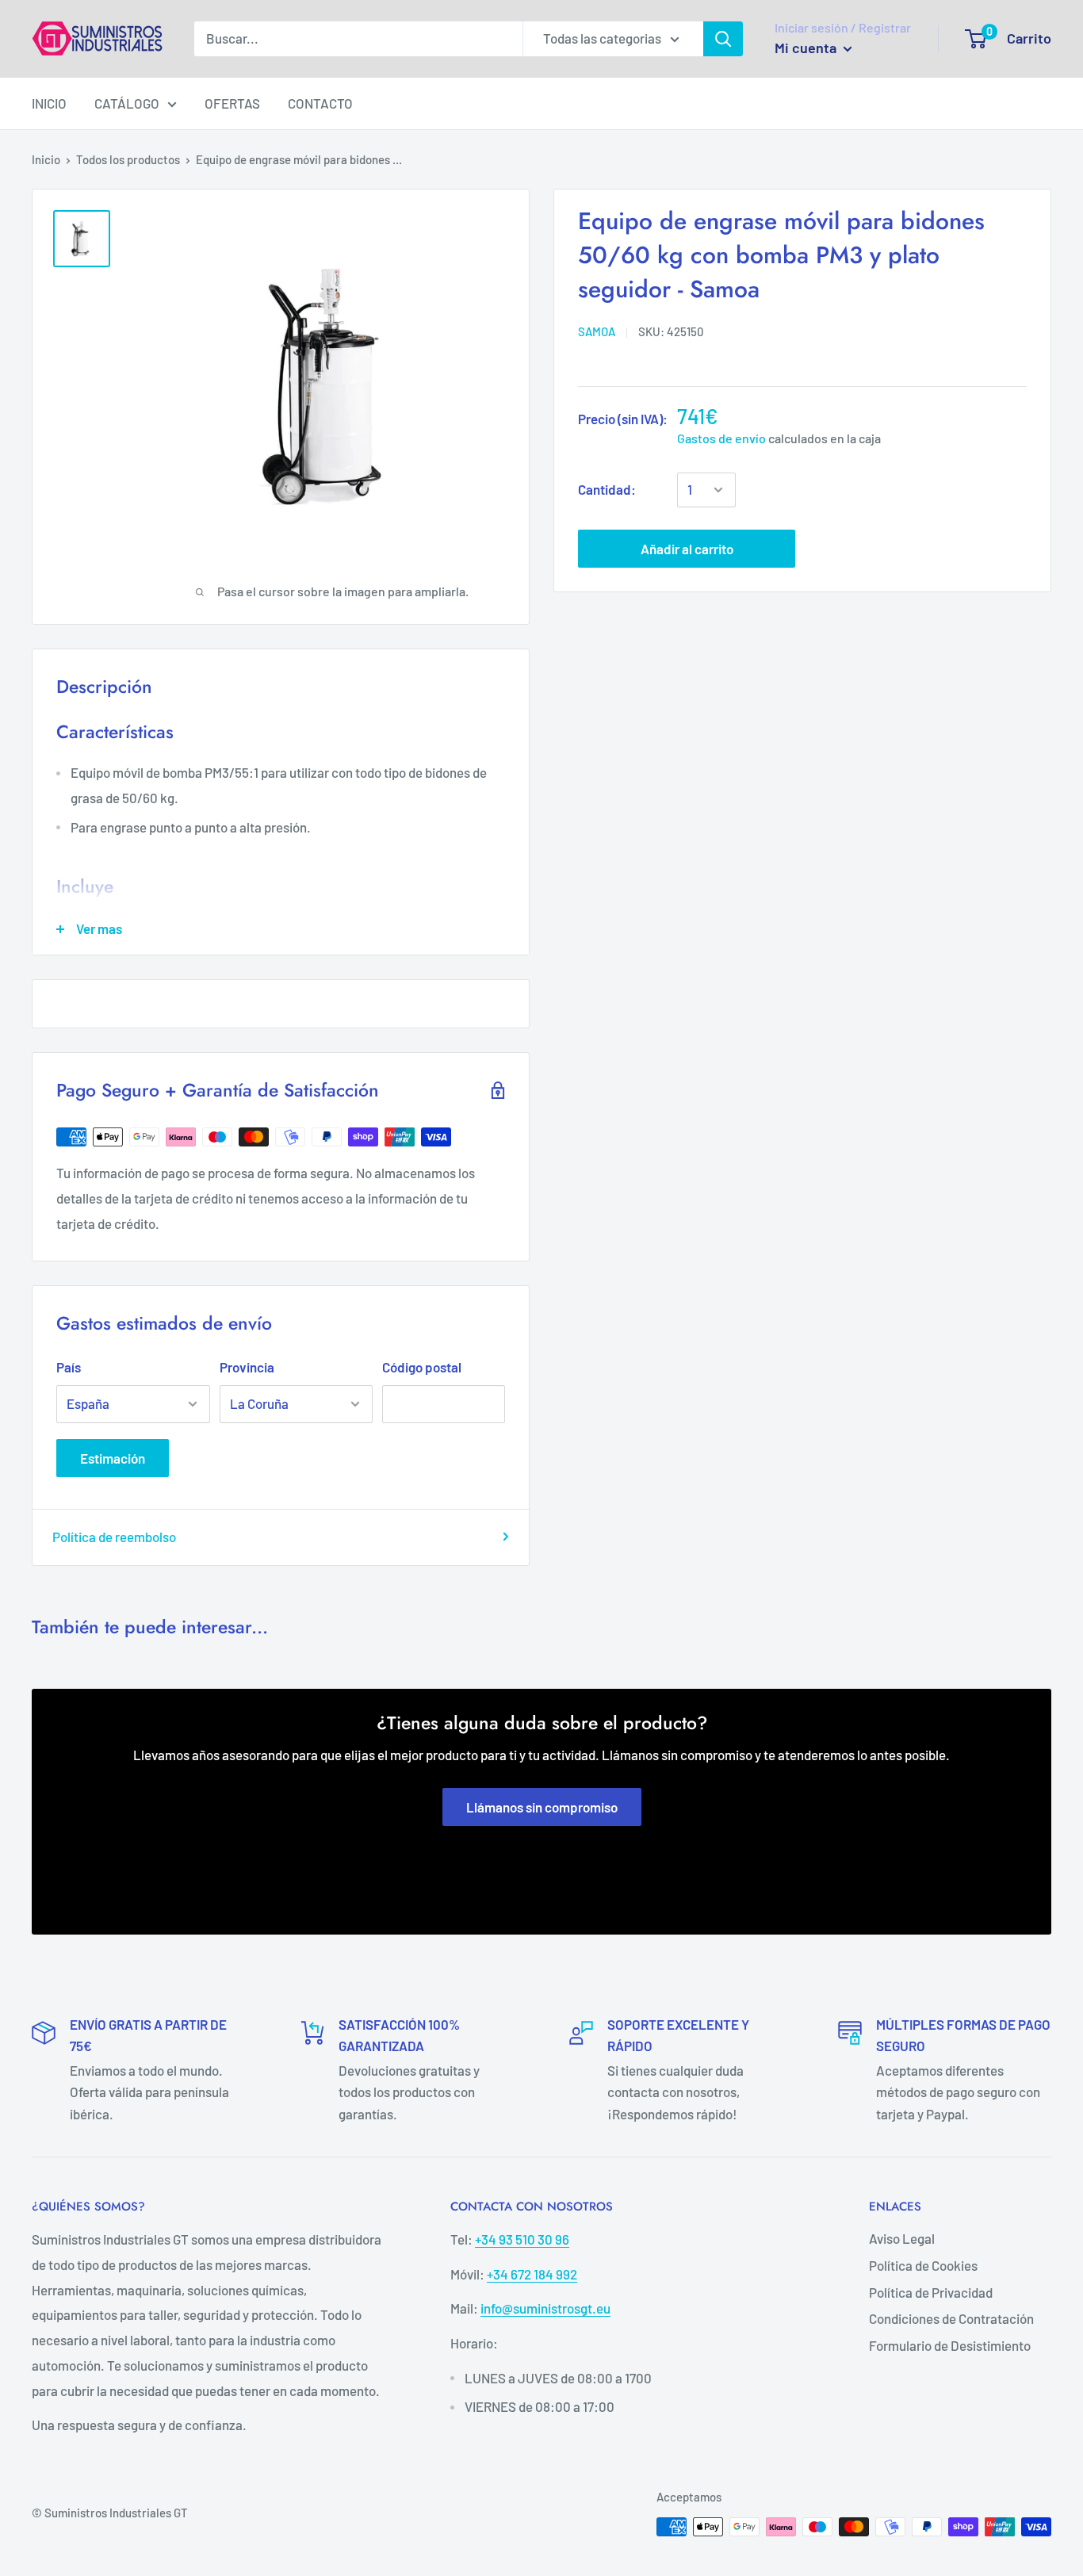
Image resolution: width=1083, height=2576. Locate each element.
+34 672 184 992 (532, 2274)
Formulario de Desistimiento (950, 2345)
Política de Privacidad (931, 2292)
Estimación (113, 1458)
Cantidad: (607, 489)
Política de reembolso (114, 1537)
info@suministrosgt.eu (545, 2308)
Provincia (247, 1367)
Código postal (422, 1367)
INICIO (49, 103)
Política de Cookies (923, 2265)
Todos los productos (128, 159)
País (69, 1367)
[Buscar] (723, 39)
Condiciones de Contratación (951, 2318)
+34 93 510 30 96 (522, 2239)
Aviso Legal (902, 2238)
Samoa (597, 331)
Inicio (46, 159)
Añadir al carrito (687, 549)
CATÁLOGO (127, 103)
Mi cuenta (807, 48)
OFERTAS (232, 103)
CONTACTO (320, 103)
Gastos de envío (721, 438)
